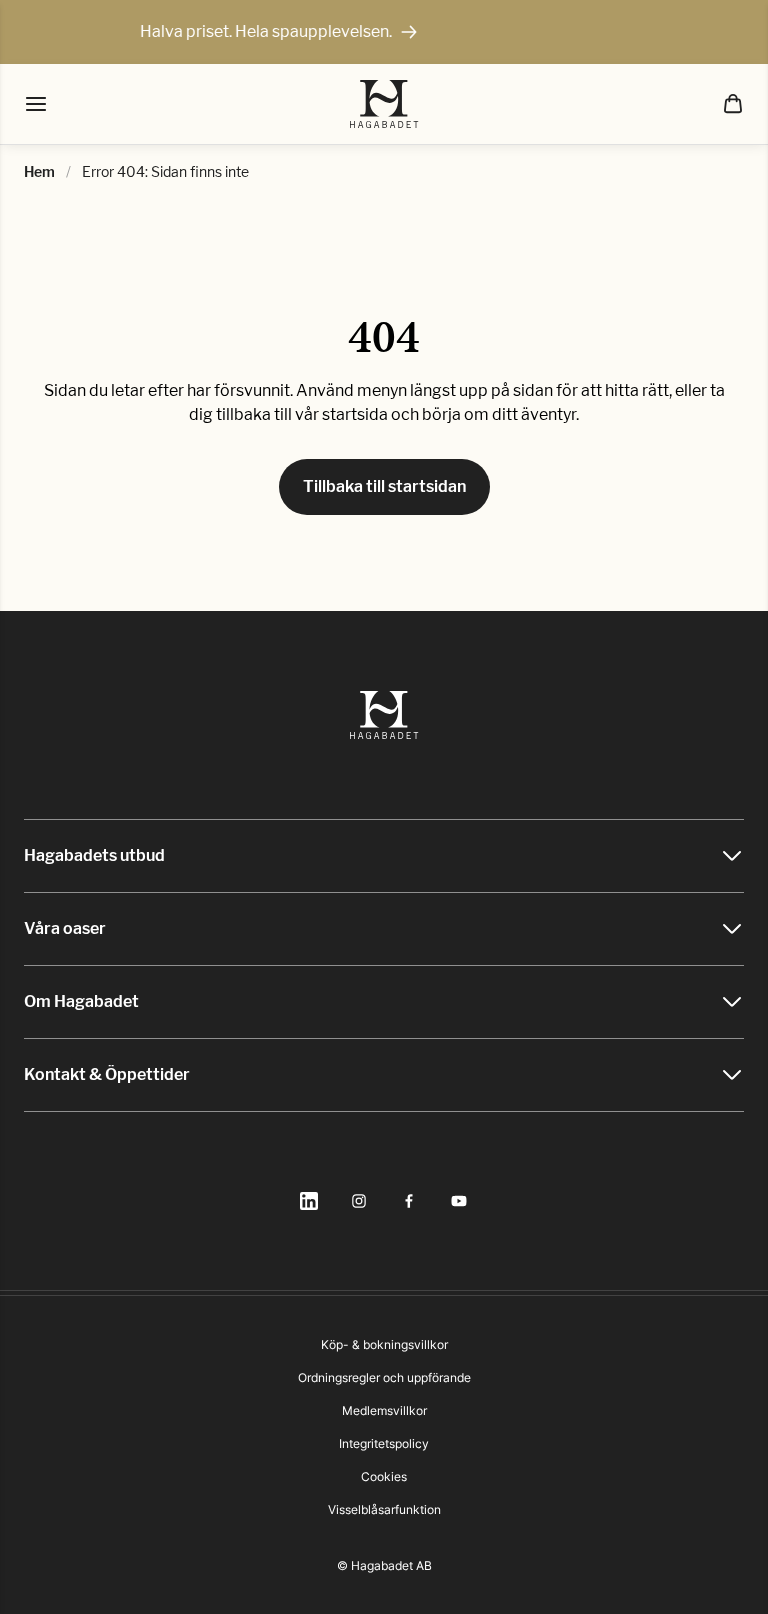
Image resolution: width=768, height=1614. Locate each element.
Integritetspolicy (384, 1443)
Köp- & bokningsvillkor (384, 1344)
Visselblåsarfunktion (384, 1509)
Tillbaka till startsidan (384, 486)
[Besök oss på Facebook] (409, 1201)
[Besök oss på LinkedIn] (309, 1201)
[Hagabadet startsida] (384, 104)
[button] (733, 104)
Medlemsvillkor (384, 1410)
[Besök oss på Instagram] (359, 1201)
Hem (39, 171)
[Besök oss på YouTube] (459, 1201)
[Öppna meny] (36, 104)
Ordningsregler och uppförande (384, 1377)
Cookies (384, 1476)
